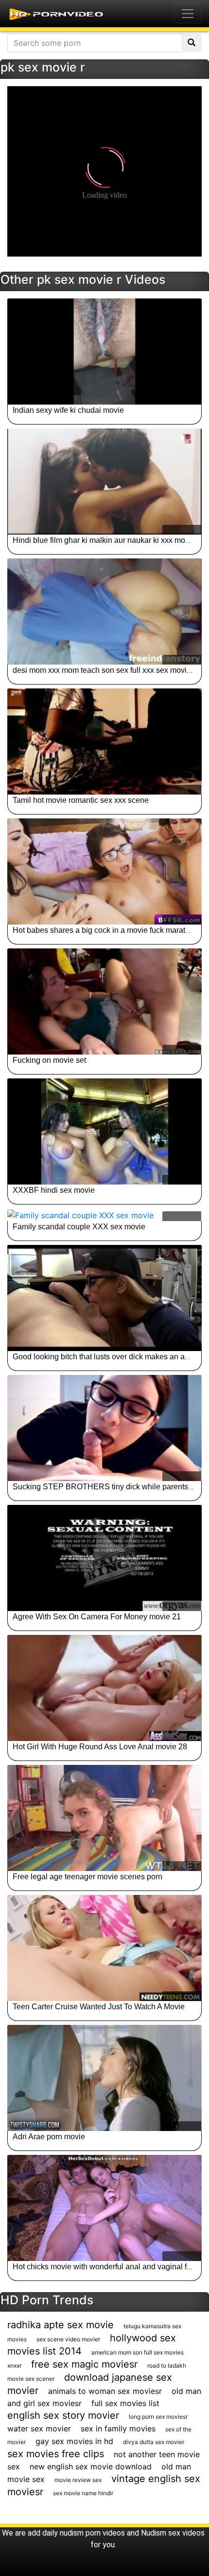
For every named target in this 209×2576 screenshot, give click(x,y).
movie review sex (78, 2480)
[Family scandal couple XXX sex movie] (104, 1215)
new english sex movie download (91, 2466)
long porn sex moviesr (158, 2417)
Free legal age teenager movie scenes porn (87, 1877)
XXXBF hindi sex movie (54, 1190)
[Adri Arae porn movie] (104, 2078)
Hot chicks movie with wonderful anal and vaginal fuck (106, 2267)
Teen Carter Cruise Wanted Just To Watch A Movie (99, 2007)
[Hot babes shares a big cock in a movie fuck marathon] (104, 871)
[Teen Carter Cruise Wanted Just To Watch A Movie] (104, 1948)
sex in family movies (118, 2428)
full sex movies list (125, 2403)
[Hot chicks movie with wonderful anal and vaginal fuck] (104, 2208)
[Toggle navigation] (188, 14)
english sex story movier (63, 2415)
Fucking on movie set (49, 1060)
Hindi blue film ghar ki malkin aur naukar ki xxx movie (104, 540)
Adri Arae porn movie (49, 2137)
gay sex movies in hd (74, 2441)
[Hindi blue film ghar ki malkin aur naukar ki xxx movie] (104, 482)
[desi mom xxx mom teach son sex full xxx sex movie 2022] (104, 612)
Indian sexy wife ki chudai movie (68, 410)
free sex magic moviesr (84, 2364)
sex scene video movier (68, 2339)
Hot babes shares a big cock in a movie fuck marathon (105, 930)
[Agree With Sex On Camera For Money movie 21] (104, 1558)
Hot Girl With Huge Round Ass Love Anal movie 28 (100, 1747)
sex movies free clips (56, 2454)
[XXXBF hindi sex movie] (104, 1131)
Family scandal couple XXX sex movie (79, 1227)
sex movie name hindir (83, 2493)
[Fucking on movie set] (104, 1001)
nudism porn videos (92, 2533)
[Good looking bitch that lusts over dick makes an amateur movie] (104, 1298)
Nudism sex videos (173, 2533)
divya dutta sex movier (154, 2442)
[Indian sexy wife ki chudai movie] (104, 352)
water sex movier (39, 2428)
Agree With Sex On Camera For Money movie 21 (97, 1617)
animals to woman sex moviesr (105, 2391)
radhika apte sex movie (61, 2325)
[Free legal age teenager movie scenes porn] (104, 1818)
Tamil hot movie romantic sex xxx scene (81, 800)
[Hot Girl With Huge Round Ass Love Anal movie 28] (104, 1688)
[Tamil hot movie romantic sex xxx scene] (104, 741)
